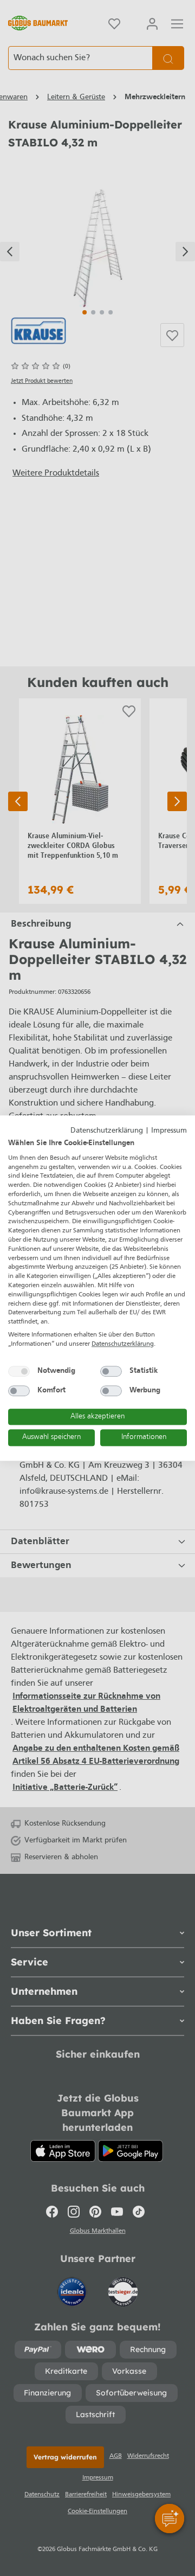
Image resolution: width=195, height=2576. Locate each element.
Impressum (169, 1131)
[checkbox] (19, 1371)
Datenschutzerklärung (107, 1131)
